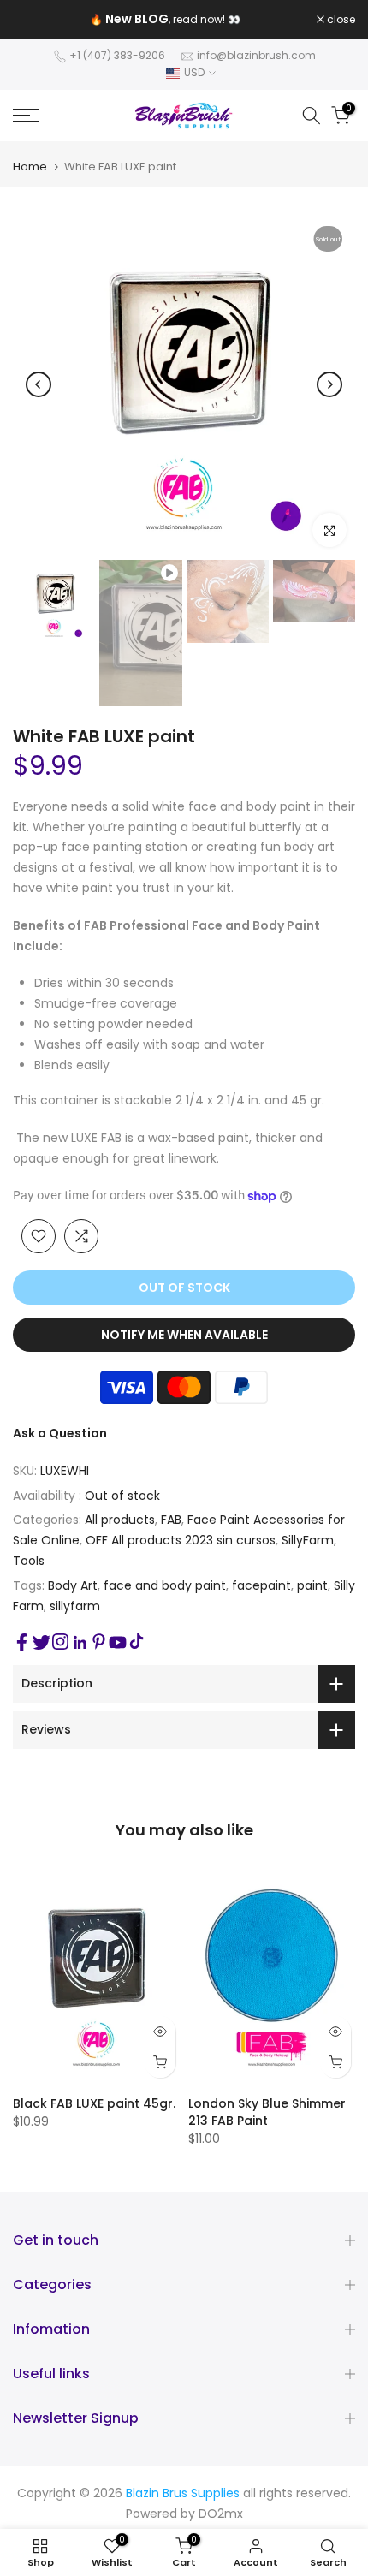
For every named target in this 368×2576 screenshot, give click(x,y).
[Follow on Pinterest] (99, 1642)
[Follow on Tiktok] (137, 1642)
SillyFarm (308, 1540)
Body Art (73, 1585)
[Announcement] (165, 20)
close (340, 20)
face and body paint (165, 1585)
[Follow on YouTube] (118, 1642)
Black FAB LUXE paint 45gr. (94, 2103)
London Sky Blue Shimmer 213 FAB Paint (267, 2112)
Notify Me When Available (184, 1335)
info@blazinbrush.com (256, 55)
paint (312, 1585)
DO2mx (221, 2514)
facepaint (261, 1585)
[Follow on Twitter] (42, 1642)
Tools (29, 1561)
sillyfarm (75, 1606)
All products (120, 1520)
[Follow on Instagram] (60, 1642)
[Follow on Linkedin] (80, 1643)
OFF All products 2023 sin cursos (181, 1540)
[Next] (329, 384)
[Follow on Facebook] (22, 1642)
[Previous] (39, 384)
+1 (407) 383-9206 (117, 55)
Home (30, 167)
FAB (171, 1520)
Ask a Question (60, 1433)
